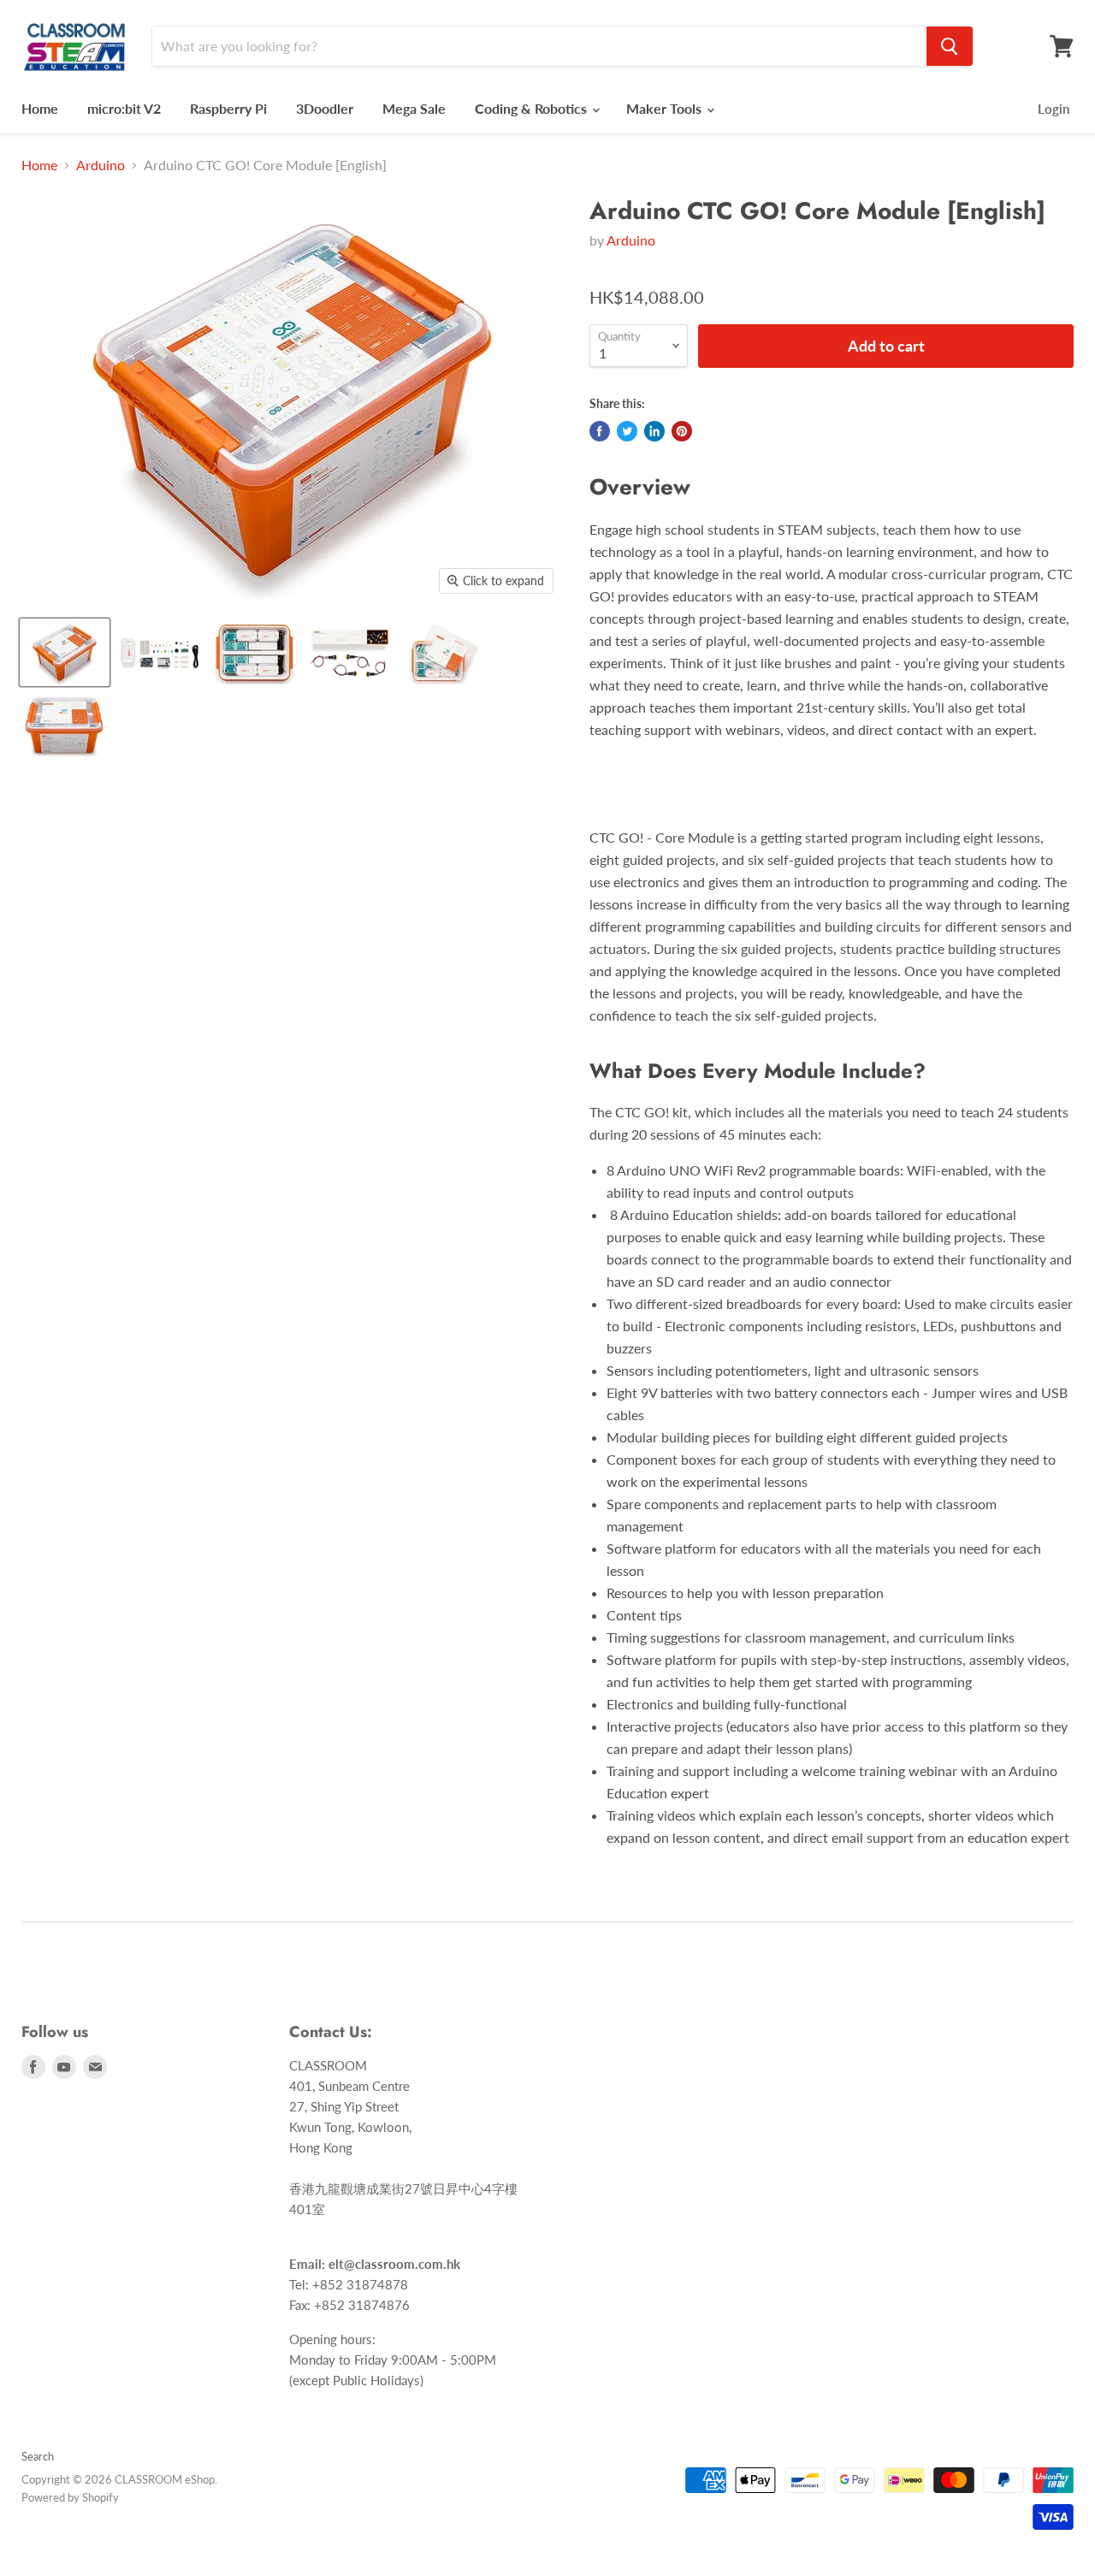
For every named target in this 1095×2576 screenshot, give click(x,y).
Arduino (101, 165)
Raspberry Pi (228, 108)
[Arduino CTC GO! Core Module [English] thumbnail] (65, 652)
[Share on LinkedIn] (654, 431)
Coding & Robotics (533, 108)
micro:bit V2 (124, 108)
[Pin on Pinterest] (682, 431)
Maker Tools (666, 108)
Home (40, 108)
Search (38, 2456)
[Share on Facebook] (600, 431)
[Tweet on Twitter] (627, 431)
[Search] (950, 46)
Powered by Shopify (70, 2497)
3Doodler (325, 108)
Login (1054, 109)
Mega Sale (414, 108)
